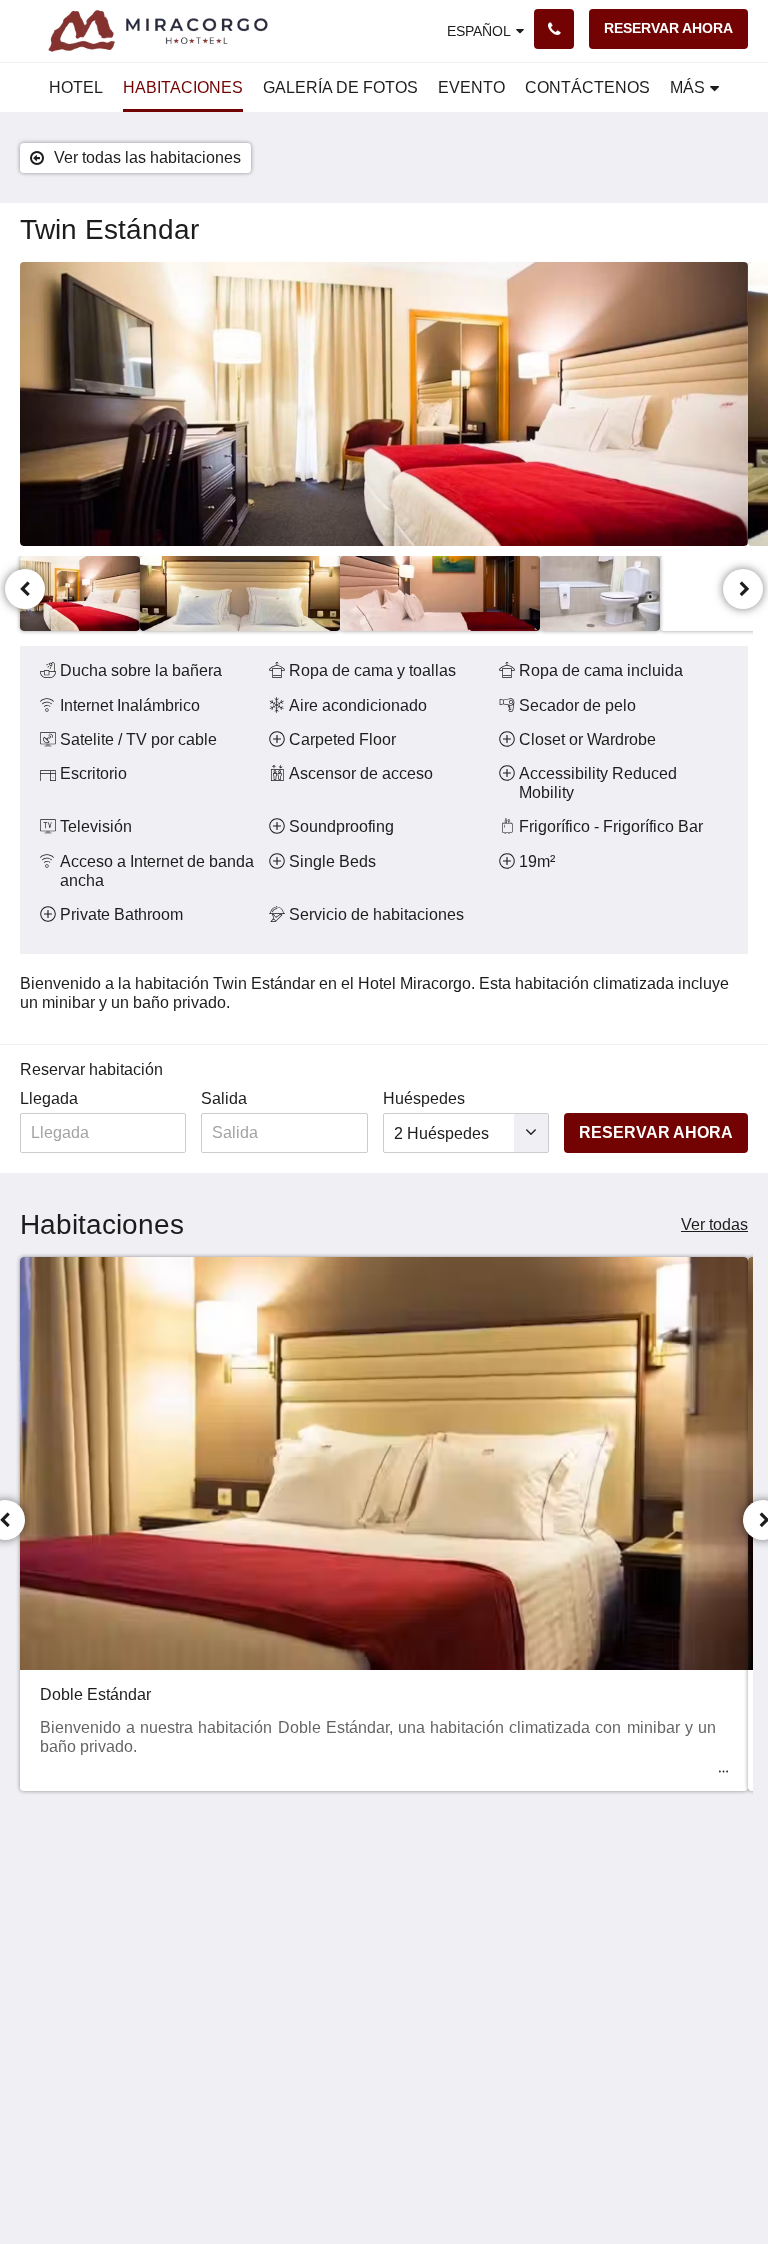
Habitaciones (315, 1898)
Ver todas (714, 1224)
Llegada (49, 1098)
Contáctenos (313, 1932)
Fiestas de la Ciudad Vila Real (313, 2034)
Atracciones (310, 1949)
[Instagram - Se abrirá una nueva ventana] (728, 1910)
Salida (224, 1098)
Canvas (433, 2180)
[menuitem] (76, 88)
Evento (293, 1915)
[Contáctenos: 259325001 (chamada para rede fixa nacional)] (554, 29)
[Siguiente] (743, 589)
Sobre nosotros (322, 1966)
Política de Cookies (428, 1958)
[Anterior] (25, 589)
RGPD (414, 1983)
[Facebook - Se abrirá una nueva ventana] (673, 1910)
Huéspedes (424, 1098)
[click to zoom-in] (384, 404)
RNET (413, 2000)
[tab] (322, 1865)
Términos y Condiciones (436, 1907)
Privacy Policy (441, 1932)
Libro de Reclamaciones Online (445, 2034)
